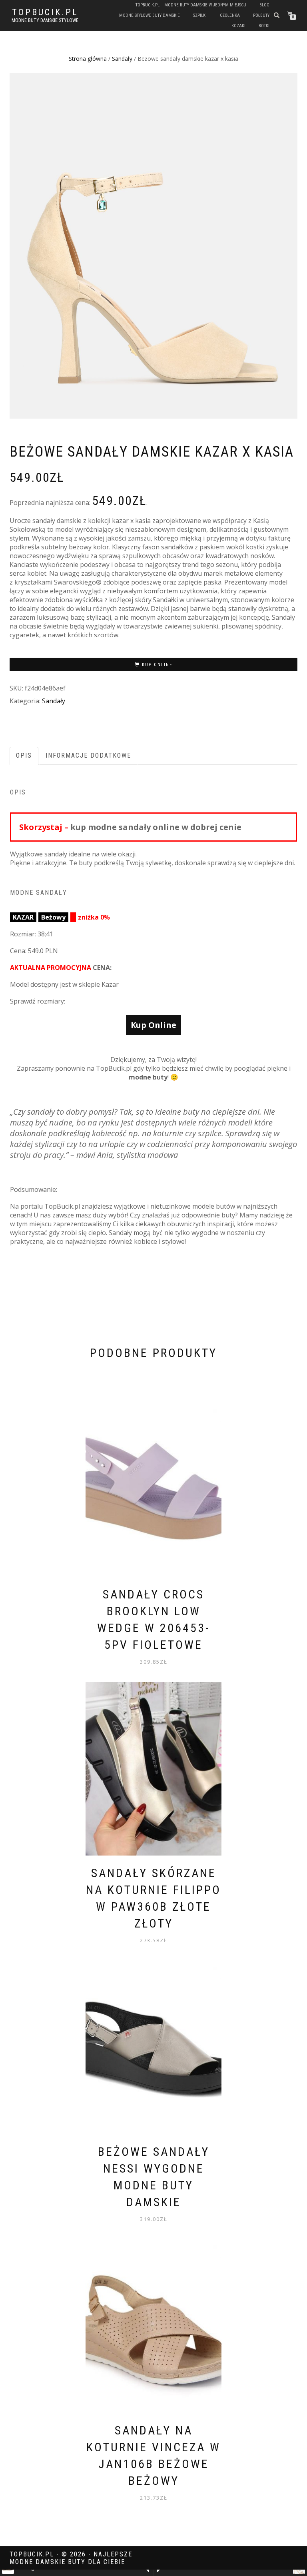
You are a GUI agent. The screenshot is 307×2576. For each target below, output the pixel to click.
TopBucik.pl (45, 12)
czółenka (230, 15)
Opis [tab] (24, 755)
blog (264, 5)
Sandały (122, 59)
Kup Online (157, 665)
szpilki (200, 15)
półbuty (261, 15)
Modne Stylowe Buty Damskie (150, 15)
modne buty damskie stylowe (45, 20)
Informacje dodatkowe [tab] (88, 755)
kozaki (238, 26)
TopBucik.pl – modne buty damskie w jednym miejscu (191, 5)
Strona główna (88, 59)
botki (264, 26)
